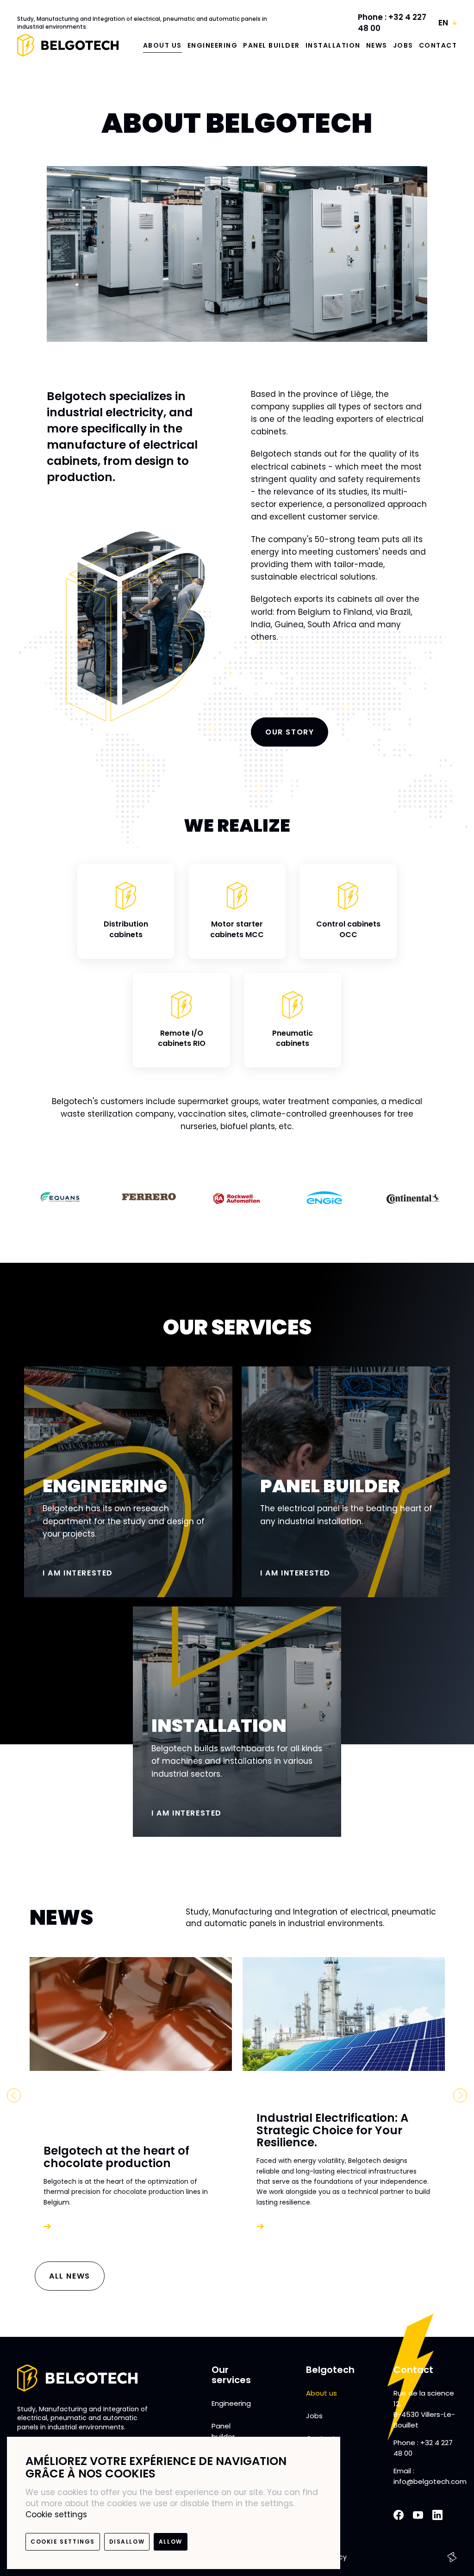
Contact (438, 45)
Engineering (213, 45)
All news (70, 2276)
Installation (333, 45)
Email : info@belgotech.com (430, 2476)
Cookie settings (56, 2514)
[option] (61, 1198)
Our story (290, 732)
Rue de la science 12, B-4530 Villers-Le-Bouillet (424, 2409)
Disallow (127, 2542)
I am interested (78, 1573)
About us (162, 45)
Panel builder (271, 45)
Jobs (403, 45)
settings (277, 2503)
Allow (171, 2542)
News (377, 45)
